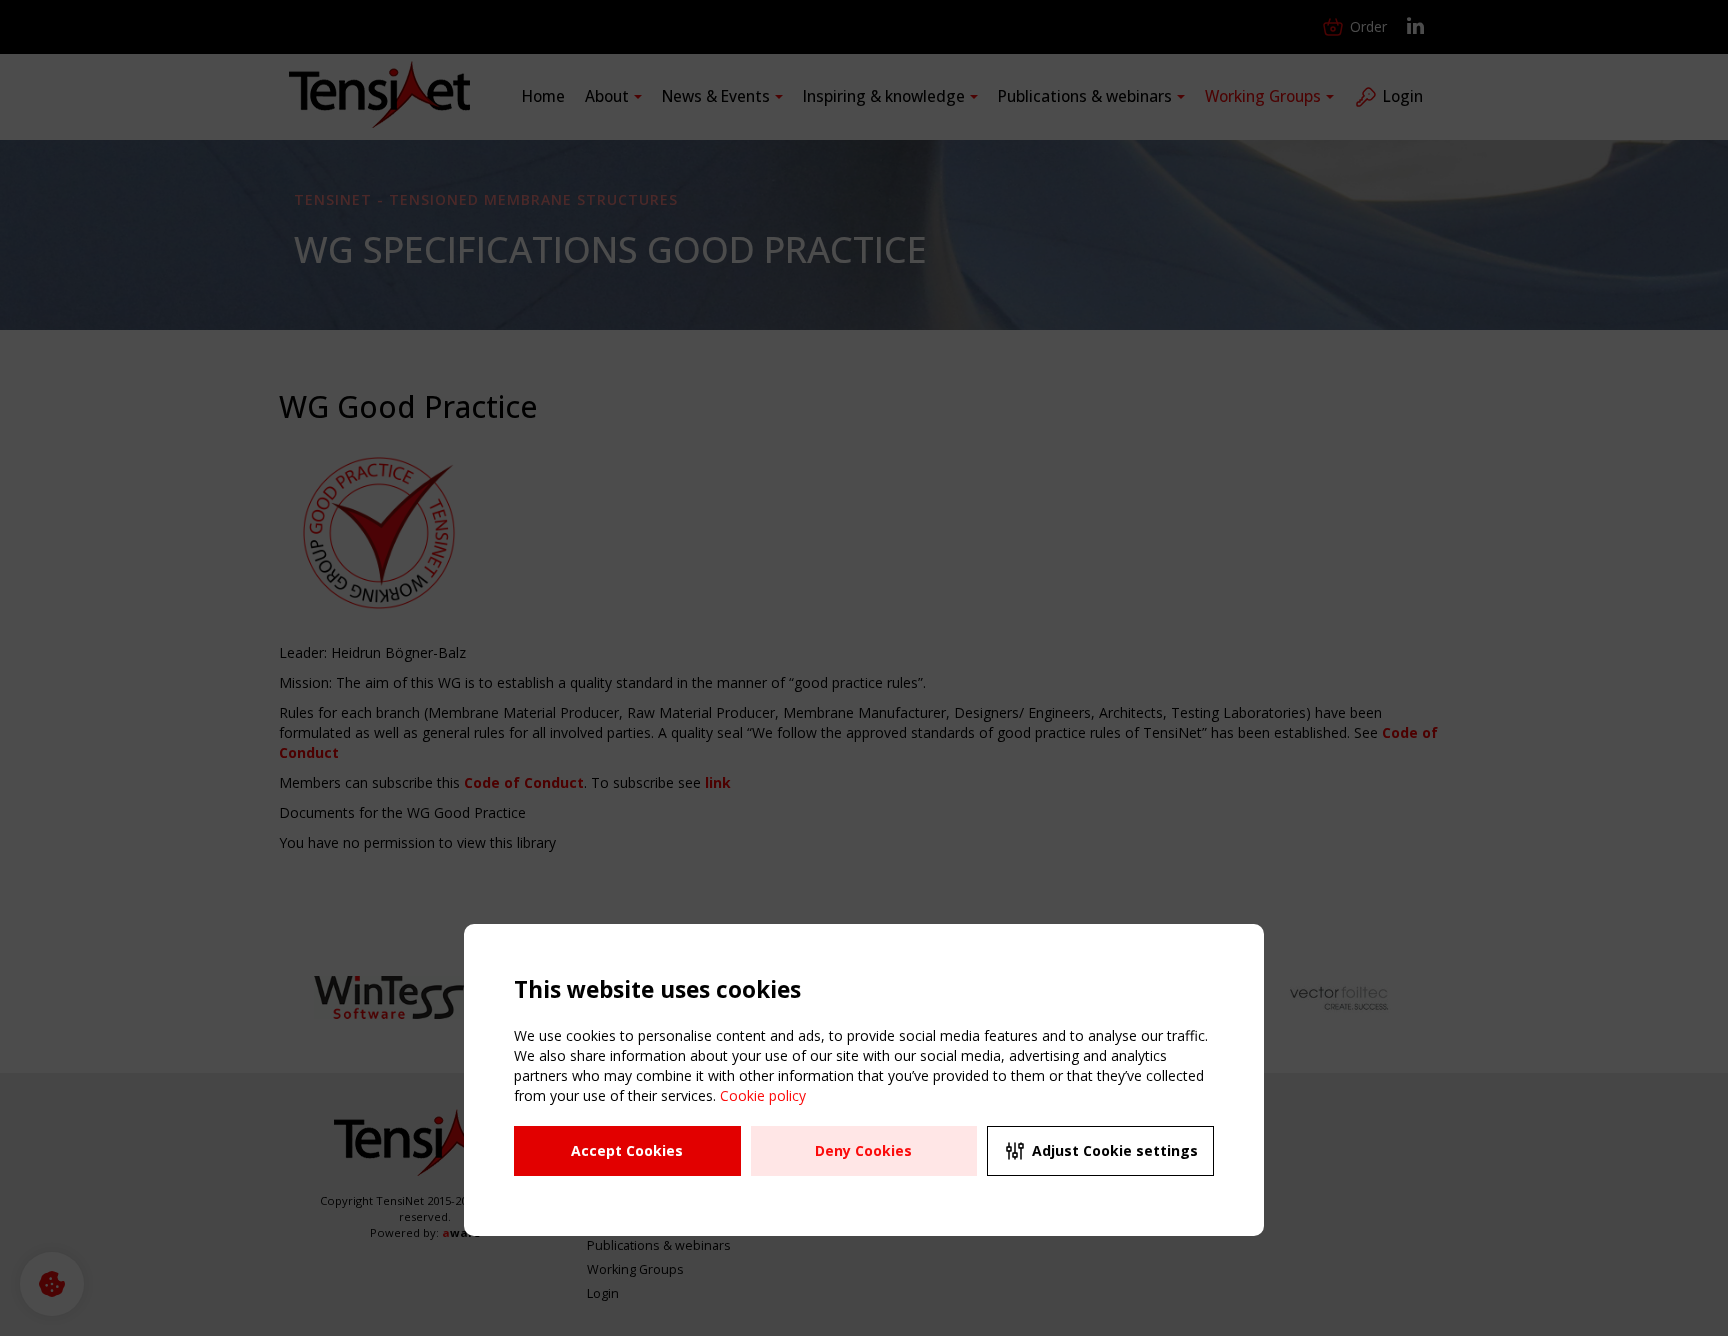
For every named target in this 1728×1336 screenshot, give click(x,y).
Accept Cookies (627, 1150)
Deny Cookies (863, 1150)
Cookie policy (763, 1095)
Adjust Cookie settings (1115, 1150)
